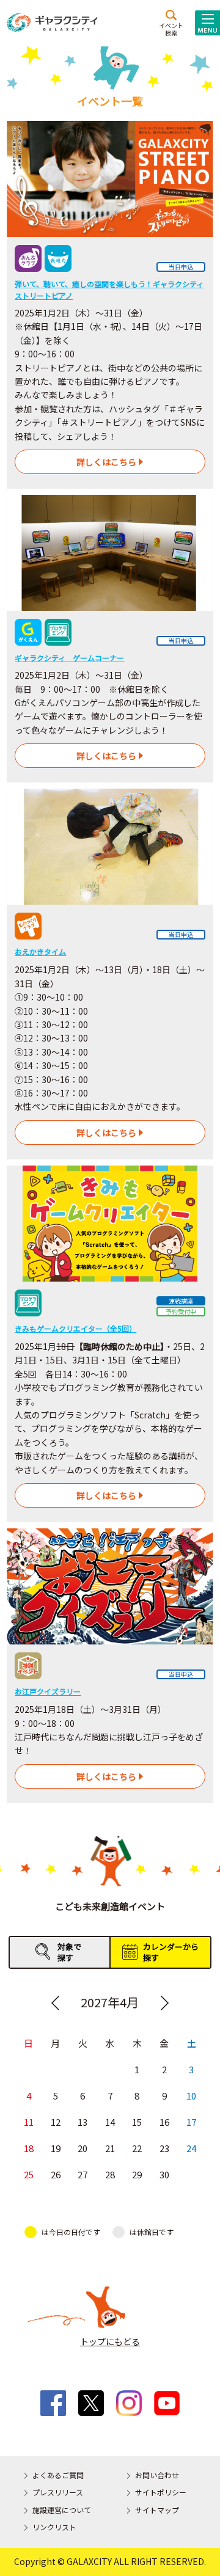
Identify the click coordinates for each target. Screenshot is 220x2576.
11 (29, 2122)
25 (29, 2174)
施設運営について (62, 2510)
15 (137, 2122)
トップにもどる (110, 2341)
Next (165, 2003)
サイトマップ (157, 2510)
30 (164, 2174)
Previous (55, 2003)
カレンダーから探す (171, 1952)
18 (29, 2148)
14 (110, 2122)
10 (191, 2096)
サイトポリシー (161, 2492)
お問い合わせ (157, 2475)
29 (137, 2174)
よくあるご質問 (58, 2475)
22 (137, 2148)
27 (82, 2174)
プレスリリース (58, 2492)
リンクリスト (54, 2527)
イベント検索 (171, 29)
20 (82, 2148)
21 (110, 2148)
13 (82, 2122)
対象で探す (69, 1952)
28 (110, 2174)
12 (56, 2122)
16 (164, 2122)
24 (191, 2148)
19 (56, 2148)
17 (191, 2122)
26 (56, 2174)
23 (164, 2148)
